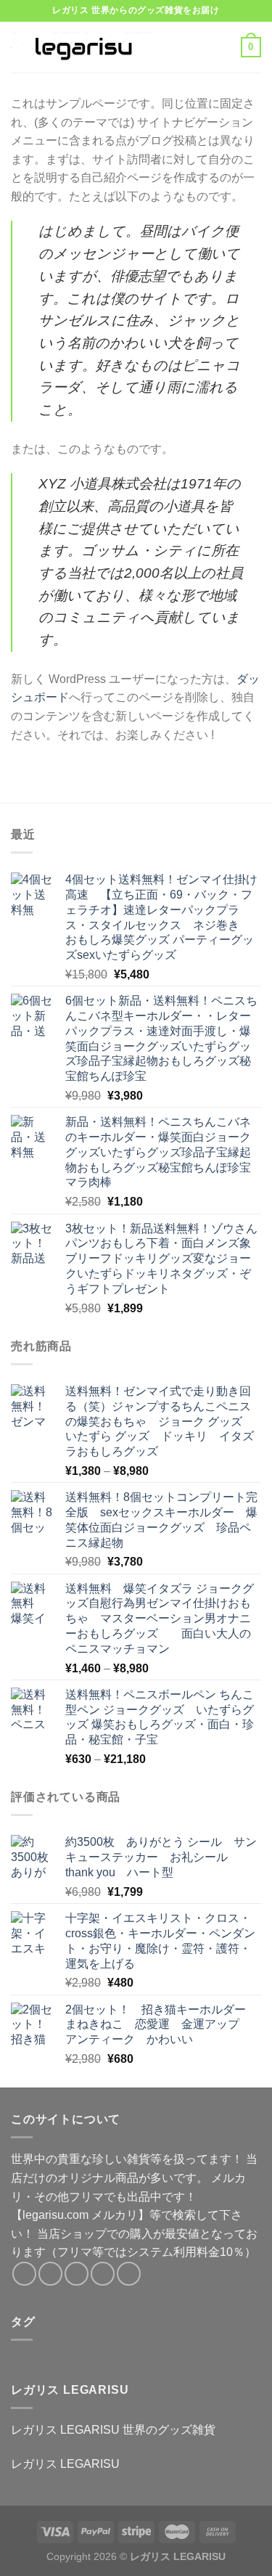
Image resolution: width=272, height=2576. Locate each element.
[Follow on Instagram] (50, 2274)
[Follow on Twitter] (77, 2274)
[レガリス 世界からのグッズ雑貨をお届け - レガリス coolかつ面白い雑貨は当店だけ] (83, 47)
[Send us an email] (103, 2274)
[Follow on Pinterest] (129, 2274)
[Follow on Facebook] (24, 2274)
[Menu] (186, 47)
